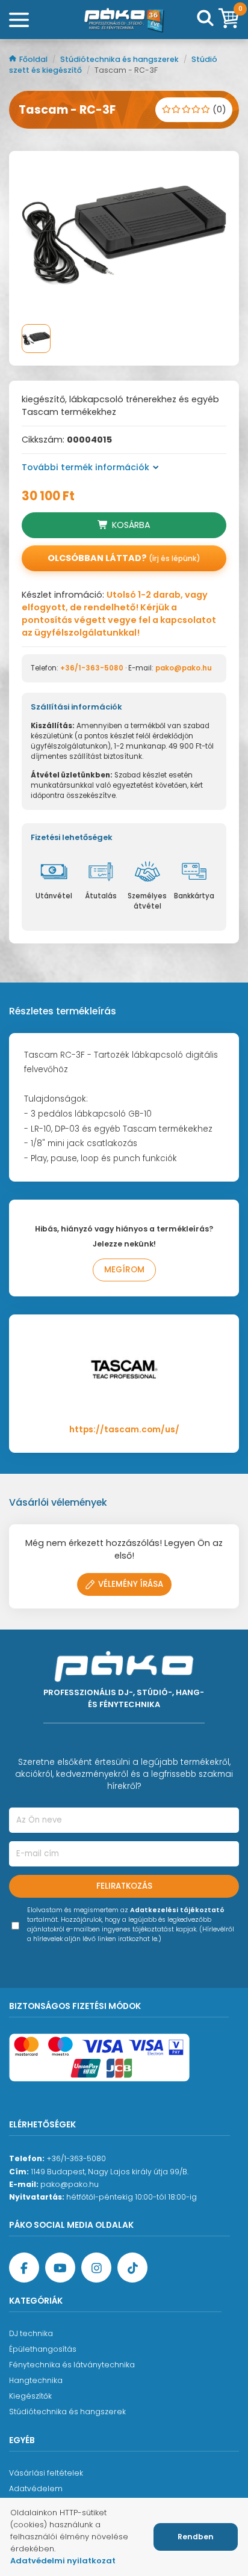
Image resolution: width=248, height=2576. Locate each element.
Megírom (124, 1270)
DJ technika (31, 2333)
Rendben (196, 2537)
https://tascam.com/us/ (124, 1430)
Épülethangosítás (43, 2349)
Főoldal (34, 59)
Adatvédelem (36, 2489)
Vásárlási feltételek (46, 2473)
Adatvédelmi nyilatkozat (63, 2561)
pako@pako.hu (184, 668)
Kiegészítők (30, 2396)
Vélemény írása (131, 1584)
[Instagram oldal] (96, 2268)
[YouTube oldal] (60, 2268)
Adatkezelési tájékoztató (177, 1910)
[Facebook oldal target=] (24, 2268)
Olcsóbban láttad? (124, 558)
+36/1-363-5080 (92, 668)
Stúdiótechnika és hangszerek (120, 59)
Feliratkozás (124, 1886)
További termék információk (85, 467)
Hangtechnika (36, 2380)
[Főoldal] (124, 20)
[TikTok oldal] (132, 2268)
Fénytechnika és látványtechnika (72, 2365)
